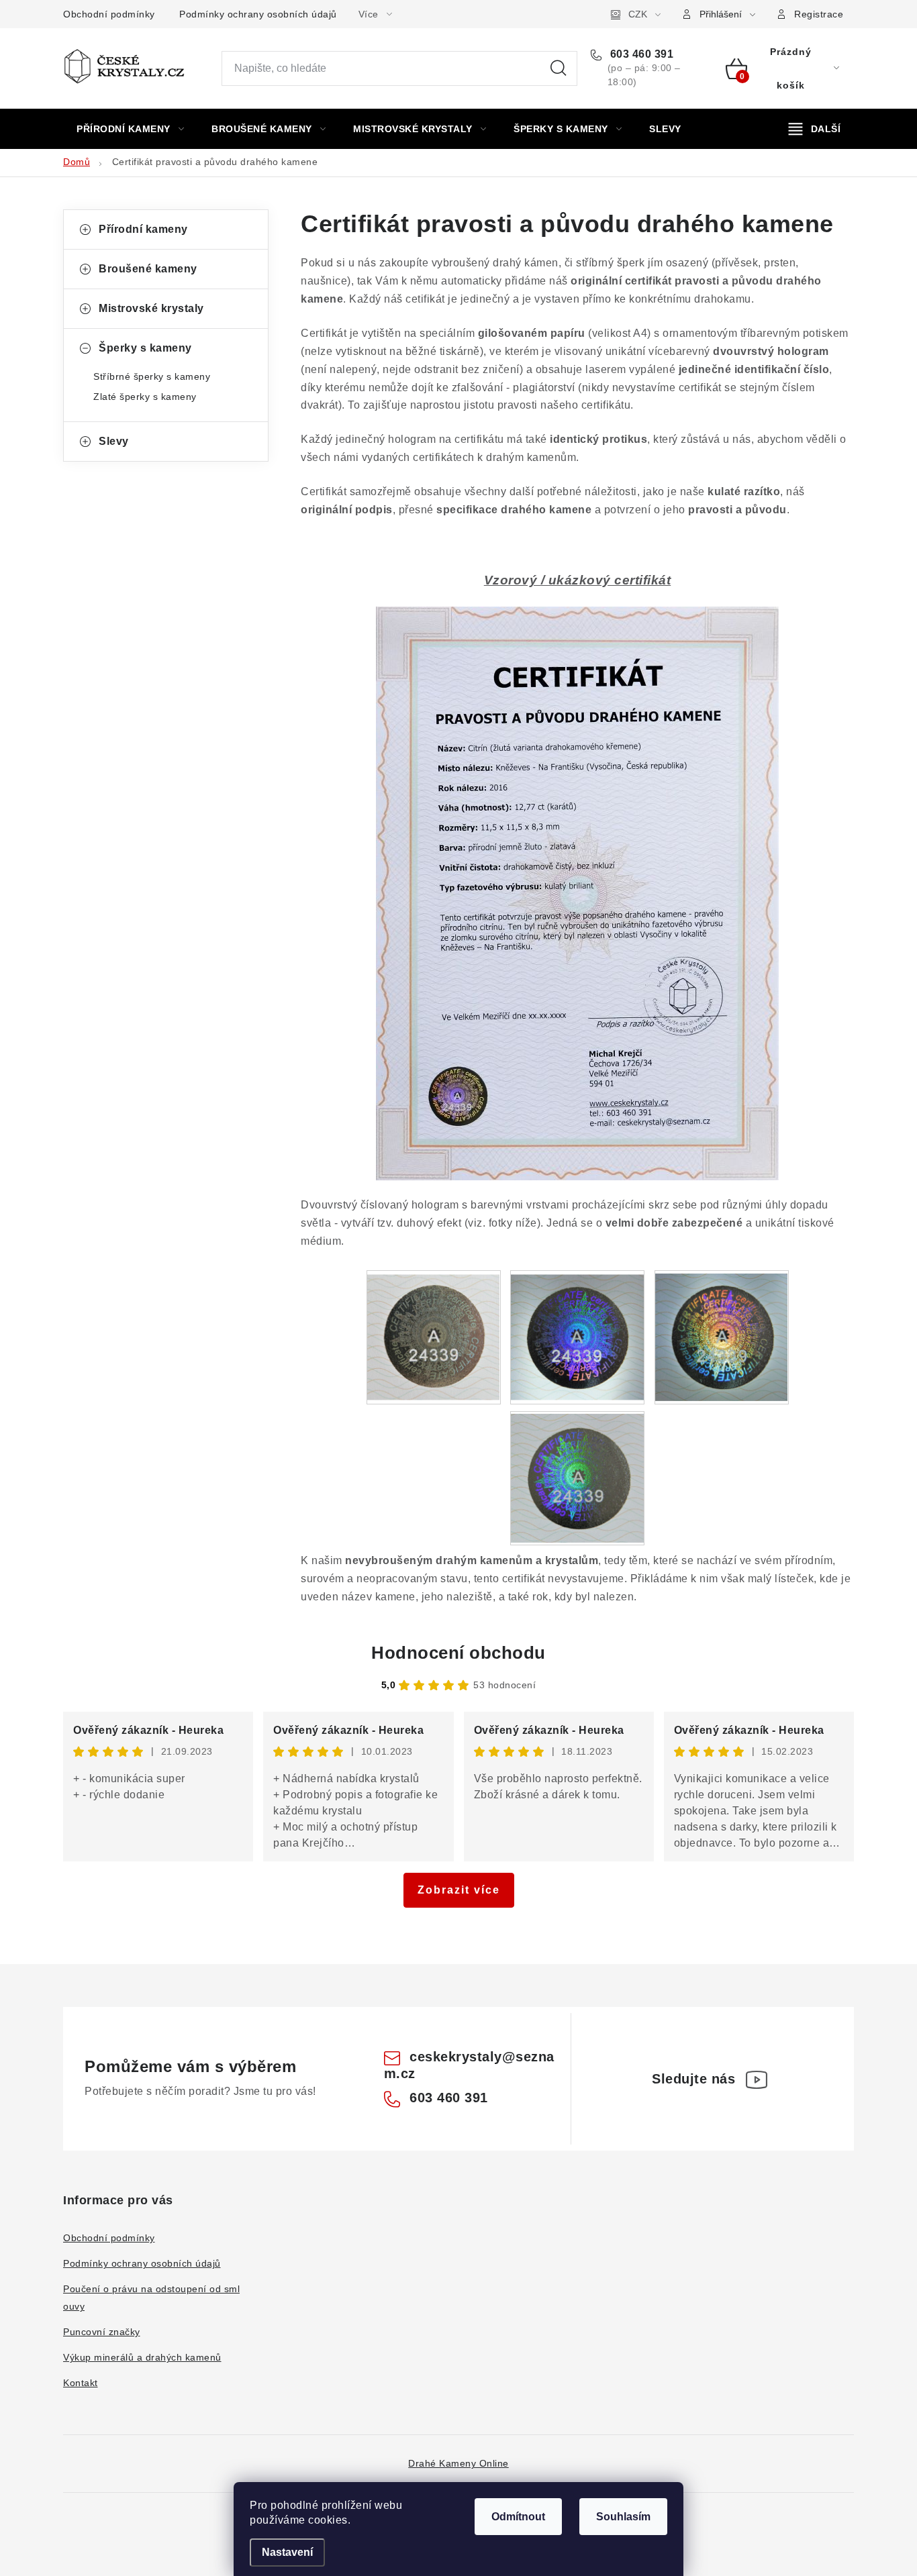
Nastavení (287, 2552)
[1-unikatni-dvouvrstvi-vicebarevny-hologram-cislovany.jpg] (434, 1332)
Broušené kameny (148, 269)
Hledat (559, 68)
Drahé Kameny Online (458, 2463)
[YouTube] (757, 2079)
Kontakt (81, 2383)
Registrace (819, 14)
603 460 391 (640, 54)
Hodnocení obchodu (458, 1653)
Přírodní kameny (143, 229)
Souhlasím (623, 2517)
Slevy (114, 441)
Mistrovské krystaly (151, 308)
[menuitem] (130, 129)
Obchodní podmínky (109, 14)
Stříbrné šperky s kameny (152, 376)
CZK (638, 14)
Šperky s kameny (145, 348)
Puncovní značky (102, 2332)
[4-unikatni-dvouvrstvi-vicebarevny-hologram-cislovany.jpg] (577, 1475)
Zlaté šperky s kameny (145, 397)
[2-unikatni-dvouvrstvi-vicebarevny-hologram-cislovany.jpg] (577, 1332)
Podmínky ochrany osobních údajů (258, 14)
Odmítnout (518, 2517)
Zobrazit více (459, 1890)
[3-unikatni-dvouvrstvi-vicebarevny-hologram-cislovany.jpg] (722, 1334)
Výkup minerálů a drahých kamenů (142, 2357)
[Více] (815, 129)
